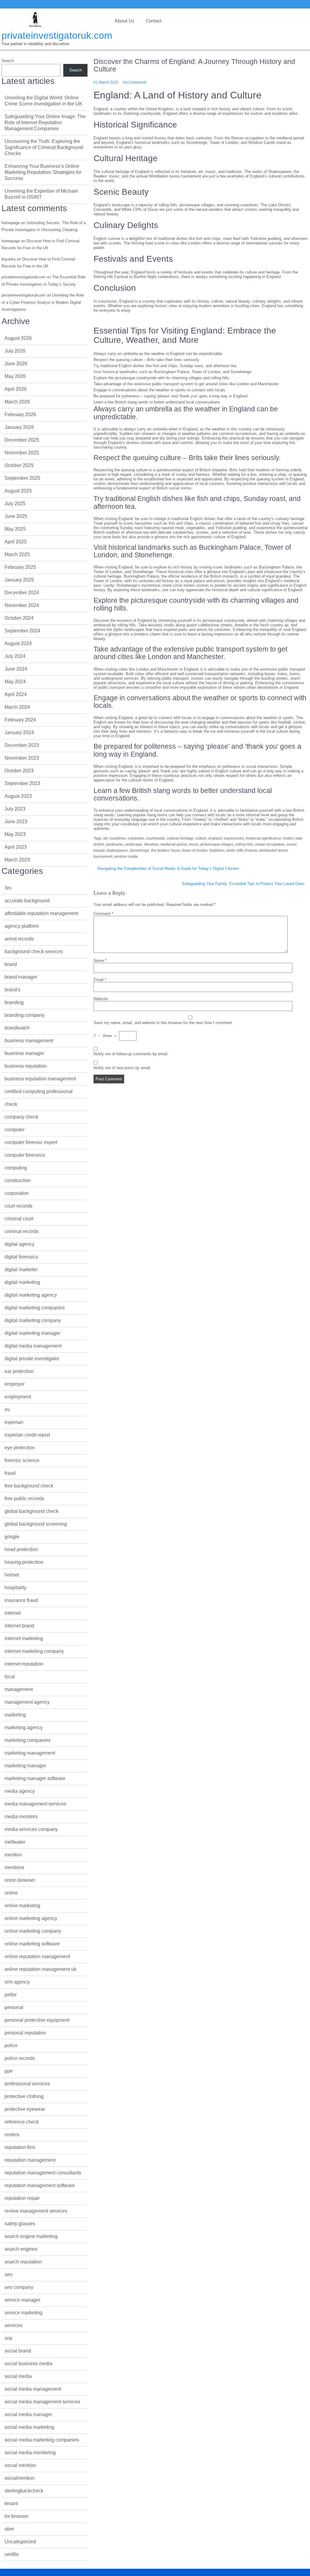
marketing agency (24, 1727)
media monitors (21, 1817)
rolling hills (244, 844)
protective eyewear (25, 2109)
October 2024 (19, 618)
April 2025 (16, 542)
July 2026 (15, 351)
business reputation (26, 1066)
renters (12, 2135)
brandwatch (17, 1028)
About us (124, 21)
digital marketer (21, 1270)
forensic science (22, 1460)
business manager (24, 1053)
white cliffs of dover (242, 850)
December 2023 (22, 745)
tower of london (195, 850)
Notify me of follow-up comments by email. (131, 1054)
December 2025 (22, 440)
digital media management (33, 1346)
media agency (20, 1791)
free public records (24, 1499)
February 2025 (20, 567)
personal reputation (25, 2033)
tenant (11, 2503)
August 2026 (18, 338)
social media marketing (29, 2427)
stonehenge (139, 850)
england (215, 838)
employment (18, 1397)
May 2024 (15, 682)
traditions (217, 850)
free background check (29, 1486)
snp (8, 2338)
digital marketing (22, 1282)
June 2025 (16, 516)
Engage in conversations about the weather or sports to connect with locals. (160, 390)
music (194, 844)
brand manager (21, 977)
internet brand (19, 1626)
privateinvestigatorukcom (23, 277)
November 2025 (22, 453)
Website (101, 999)
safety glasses (20, 2224)
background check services (34, 951)
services (13, 2325)
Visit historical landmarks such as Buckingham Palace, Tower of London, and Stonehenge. (173, 372)
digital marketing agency (31, 1295)
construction (18, 1180)
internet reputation (24, 1664)
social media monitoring (30, 2453)
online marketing (22, 1906)
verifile (12, 2554)
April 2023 (16, 847)
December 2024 (22, 593)
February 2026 (20, 414)
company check (21, 1117)
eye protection (20, 1448)
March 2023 (17, 860)
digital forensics (21, 1257)
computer (15, 1130)
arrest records (19, 939)
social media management (33, 2389)
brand (11, 964)
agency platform (22, 926)
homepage (11, 223)
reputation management (30, 2160)
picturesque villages (217, 844)
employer (15, 1384)
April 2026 (16, 389)
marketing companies (28, 1740)
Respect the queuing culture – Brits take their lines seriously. (147, 360)
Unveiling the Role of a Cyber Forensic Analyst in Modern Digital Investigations (43, 302)
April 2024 (16, 694)
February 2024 (20, 720)
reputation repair (22, 2198)
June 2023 (16, 822)
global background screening (36, 1524)
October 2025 (19, 465)
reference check (22, 2122)
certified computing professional (39, 1091)
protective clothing (24, 2096)
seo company (19, 2287)
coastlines (118, 838)
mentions (14, 1867)
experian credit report (27, 1435)
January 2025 (19, 580)
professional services (27, 2084)
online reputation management (37, 1956)
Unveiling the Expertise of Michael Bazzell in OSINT (41, 194)
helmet (12, 1575)
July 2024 (15, 656)
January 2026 (19, 427)
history (288, 838)
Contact (154, 21)
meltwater (15, 1842)
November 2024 (22, 605)
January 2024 (19, 733)
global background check (31, 1511)
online (11, 1893)
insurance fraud (21, 1600)
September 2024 (22, 631)
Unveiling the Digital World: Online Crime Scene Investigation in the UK (43, 101)
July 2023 (15, 809)
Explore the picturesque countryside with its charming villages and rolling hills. (162, 378)
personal (14, 2007)
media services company (31, 1829)
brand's (12, 990)
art (105, 838)
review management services (36, 2211)
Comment (103, 914)
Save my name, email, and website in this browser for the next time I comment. (163, 1023)
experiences (234, 838)
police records (20, 2058)
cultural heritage (180, 838)
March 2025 (17, 554)
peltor (11, 1995)
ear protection (19, 1371)
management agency (27, 1702)
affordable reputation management (41, 913)
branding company (25, 1015)
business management (29, 1041)
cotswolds (136, 838)
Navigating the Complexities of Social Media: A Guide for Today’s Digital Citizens (168, 869)
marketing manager (25, 1766)
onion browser (20, 1880)
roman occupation (270, 844)
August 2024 (18, 643)
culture (201, 838)
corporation (17, 1193)
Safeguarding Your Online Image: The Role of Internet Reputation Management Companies (45, 123)
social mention (20, 2465)
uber (9, 2529)
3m (8, 888)
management (19, 1689)
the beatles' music (166, 850)
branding (14, 1002)
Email (100, 980)
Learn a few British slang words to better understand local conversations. (157, 402)
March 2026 (17, 402)
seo (8, 2274)
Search (8, 61)
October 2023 (19, 771)
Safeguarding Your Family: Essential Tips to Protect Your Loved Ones (243, 884)
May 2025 (15, 529)
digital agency (20, 1244)
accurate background (27, 901)
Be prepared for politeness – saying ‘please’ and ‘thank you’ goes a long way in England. (171, 396)
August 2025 (18, 491)
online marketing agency (31, 1918)
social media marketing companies (42, 2440)
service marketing (23, 2313)
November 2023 (22, 758)
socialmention (20, 2478)
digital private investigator (32, 1359)
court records (18, 1206)
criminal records (22, 1231)
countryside (155, 838)
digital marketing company (33, 1320)
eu (7, 1409)
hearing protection (24, 1562)
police (11, 2046)
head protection (21, 1549)
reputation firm (20, 2147)
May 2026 (15, 376)
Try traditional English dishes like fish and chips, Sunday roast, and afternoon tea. (165, 366)
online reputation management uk (40, 1969)
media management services (35, 1804)
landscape (134, 844)
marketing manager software (35, 1778)
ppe (9, 2071)
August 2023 (18, 796)
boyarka (8, 259)
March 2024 (17, 707)
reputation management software (40, 2185)
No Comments (135, 82)
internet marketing (24, 1638)
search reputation (23, 2262)
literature (151, 844)
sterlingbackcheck (24, 2491)
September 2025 (22, 478)
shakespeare (117, 850)
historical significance (264, 838)
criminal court (19, 1219)
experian (14, 1422)
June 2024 (16, 669)
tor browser (16, 2516)
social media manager (28, 2414)
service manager (22, 2300)
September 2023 (22, 783)
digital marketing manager (32, 1333)
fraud (10, 1473)
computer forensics (25, 1155)
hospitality (15, 1588)
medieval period (174, 844)
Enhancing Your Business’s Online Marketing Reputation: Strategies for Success (43, 172)
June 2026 (16, 364)
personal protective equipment (37, 2020)
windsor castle (126, 857)
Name (100, 961)
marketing (15, 1715)
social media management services (42, 2402)
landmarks (115, 844)
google (12, 1537)
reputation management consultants (43, 2173)
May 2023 (15, 834)
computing (16, 1168)
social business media (28, 2364)
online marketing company (33, 1931)
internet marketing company (34, 1651)
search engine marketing (31, 2236)
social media (18, 2376)
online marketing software (32, 1944)
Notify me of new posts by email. (122, 1068)
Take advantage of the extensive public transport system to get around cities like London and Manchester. (186, 384)
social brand (18, 2351)
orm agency (17, 1982)
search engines (21, 2249)
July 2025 (15, 504)
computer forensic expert (31, 1142)
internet (13, 1613)
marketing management (30, 1753)
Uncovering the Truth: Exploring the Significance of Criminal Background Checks (44, 147)
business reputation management (40, 1079)
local (10, 1677)
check (11, 1104)
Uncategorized (20, 2542)
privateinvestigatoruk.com (57, 35)
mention (13, 1855)
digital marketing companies (35, 1308)
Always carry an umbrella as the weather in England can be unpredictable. (158, 354)
